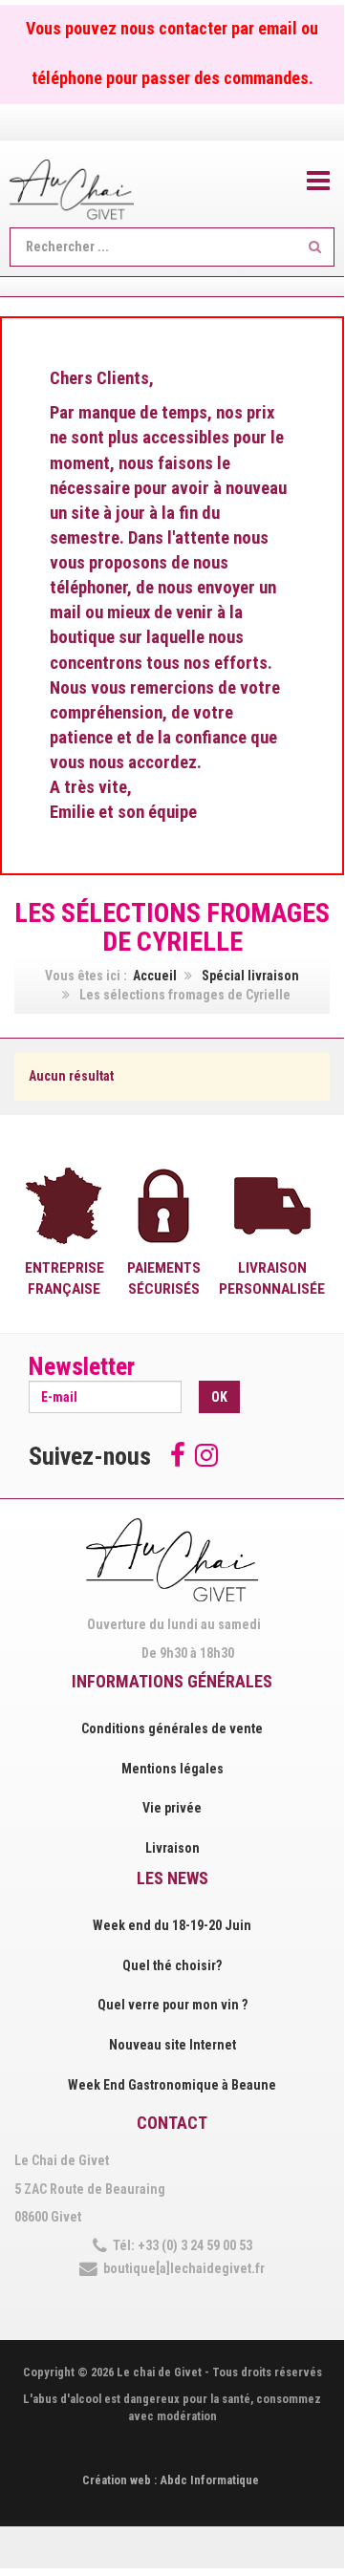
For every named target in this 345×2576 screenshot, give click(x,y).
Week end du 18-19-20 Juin (172, 1925)
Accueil (155, 976)
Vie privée (172, 1808)
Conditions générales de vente (172, 1728)
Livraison (172, 1848)
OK (219, 1397)
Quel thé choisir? (172, 1965)
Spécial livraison (250, 976)
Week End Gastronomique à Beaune (172, 2085)
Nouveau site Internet (172, 2045)
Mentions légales (172, 1769)
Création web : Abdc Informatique (171, 2480)
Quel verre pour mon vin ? (172, 2005)
